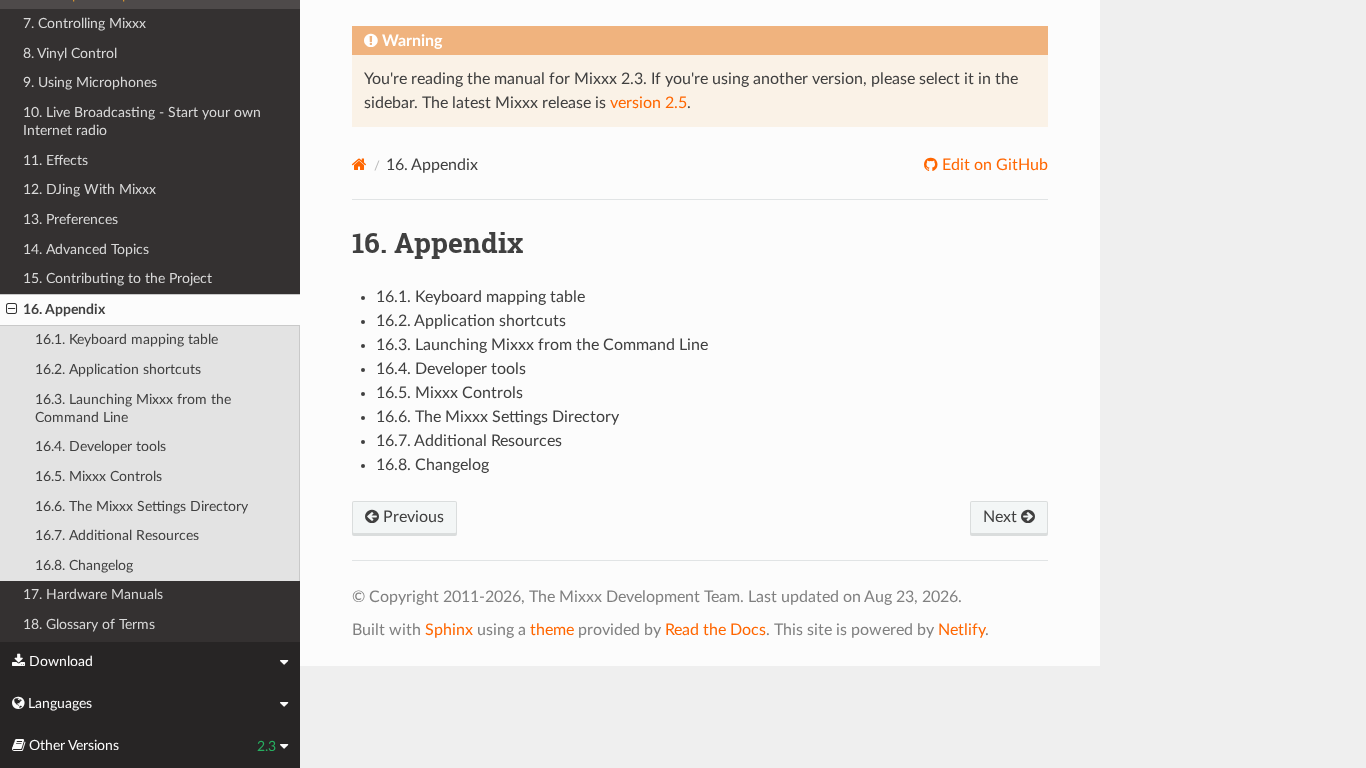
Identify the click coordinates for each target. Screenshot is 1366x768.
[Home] (359, 164)
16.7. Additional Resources (117, 535)
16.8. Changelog (84, 565)
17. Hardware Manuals (93, 594)
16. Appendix (64, 309)
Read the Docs (715, 630)
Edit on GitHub (993, 165)
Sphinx (449, 630)
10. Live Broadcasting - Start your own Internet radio (142, 121)
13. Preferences (70, 219)
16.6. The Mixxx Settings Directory (141, 506)
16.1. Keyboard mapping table (126, 339)
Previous (411, 517)
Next (1002, 517)
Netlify (961, 630)
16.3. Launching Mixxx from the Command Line (133, 408)
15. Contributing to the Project (117, 278)
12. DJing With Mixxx (89, 189)
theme (552, 630)
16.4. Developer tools (100, 446)
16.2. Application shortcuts (118, 369)
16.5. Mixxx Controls (98, 476)
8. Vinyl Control (70, 53)
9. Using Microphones (90, 82)
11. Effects (55, 160)
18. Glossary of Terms (89, 624)
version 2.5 (648, 103)
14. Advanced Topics (86, 249)
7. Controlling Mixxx (84, 23)
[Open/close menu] (11, 310)
